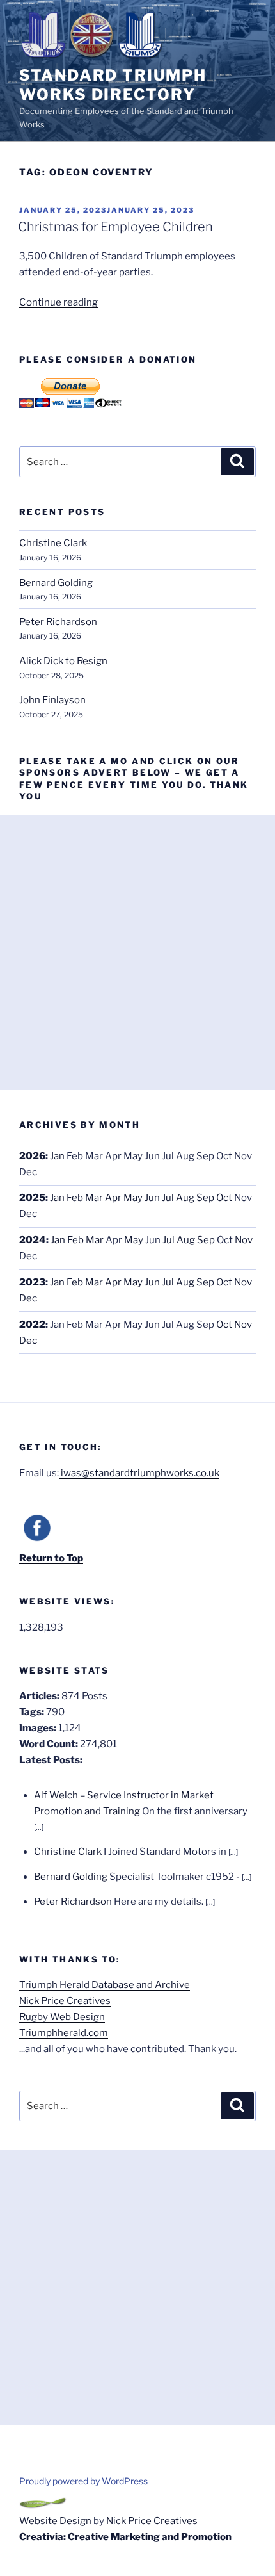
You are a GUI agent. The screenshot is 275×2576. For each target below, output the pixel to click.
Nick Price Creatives (65, 2001)
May (133, 1198)
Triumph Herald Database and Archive (105, 1985)
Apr (113, 1198)
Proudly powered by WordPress (83, 2481)
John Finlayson (52, 700)
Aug (185, 1198)
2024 (33, 1240)
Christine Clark (53, 543)
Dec (28, 1298)
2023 (32, 1282)
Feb (75, 1198)
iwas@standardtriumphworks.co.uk (139, 1473)
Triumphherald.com (64, 2033)
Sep (205, 1198)
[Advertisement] (137, 952)
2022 (32, 1325)
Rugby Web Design (62, 2017)
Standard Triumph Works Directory (113, 85)
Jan (57, 1156)
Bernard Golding (56, 583)
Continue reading (59, 302)
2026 (32, 1156)
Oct (224, 1198)
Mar (94, 1198)
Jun (152, 1198)
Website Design (55, 2521)
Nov (244, 1240)
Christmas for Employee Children (115, 227)
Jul (168, 1198)
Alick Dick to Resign (63, 661)
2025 (32, 1198)
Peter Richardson (58, 622)
